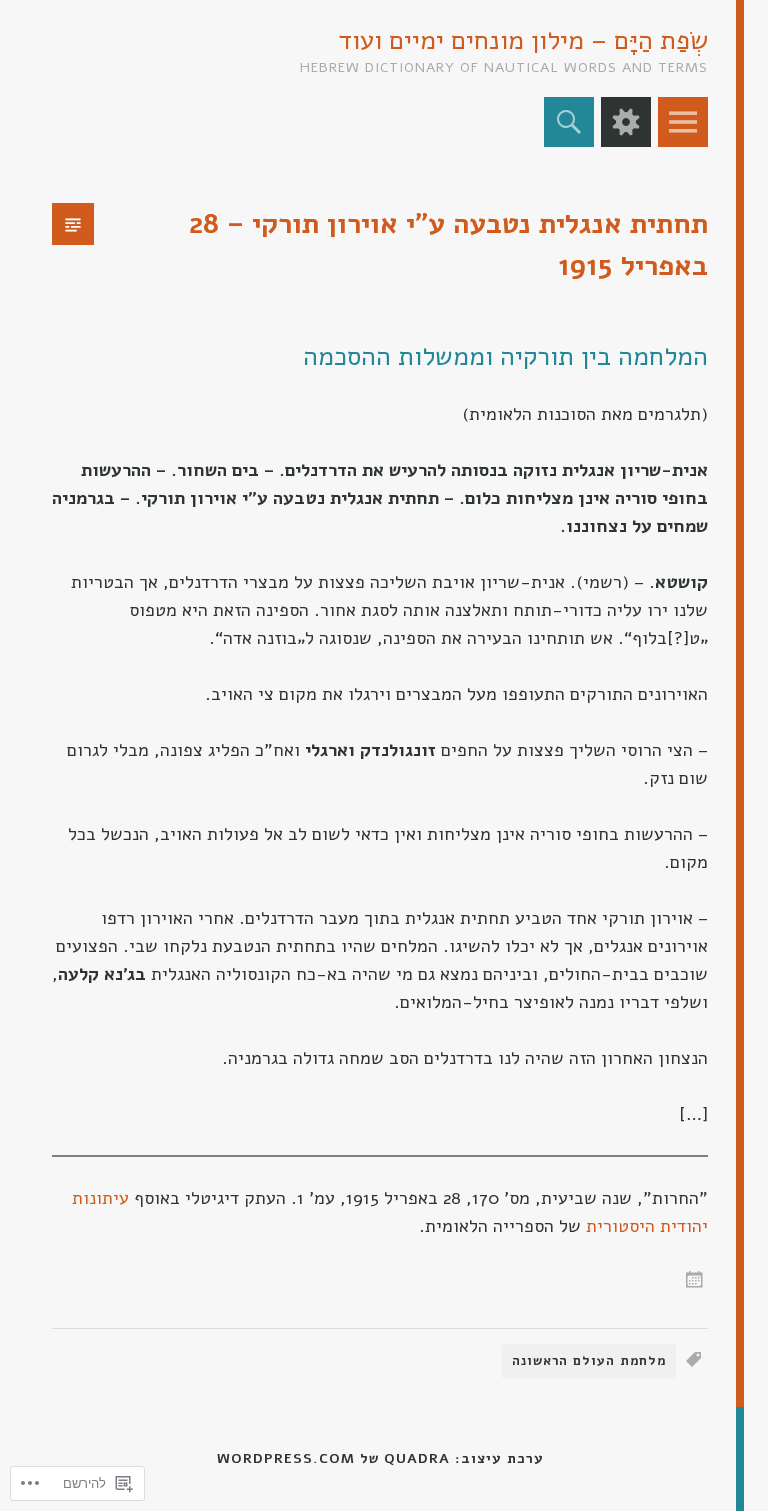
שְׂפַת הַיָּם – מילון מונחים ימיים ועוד (523, 40)
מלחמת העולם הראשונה (589, 1361)
